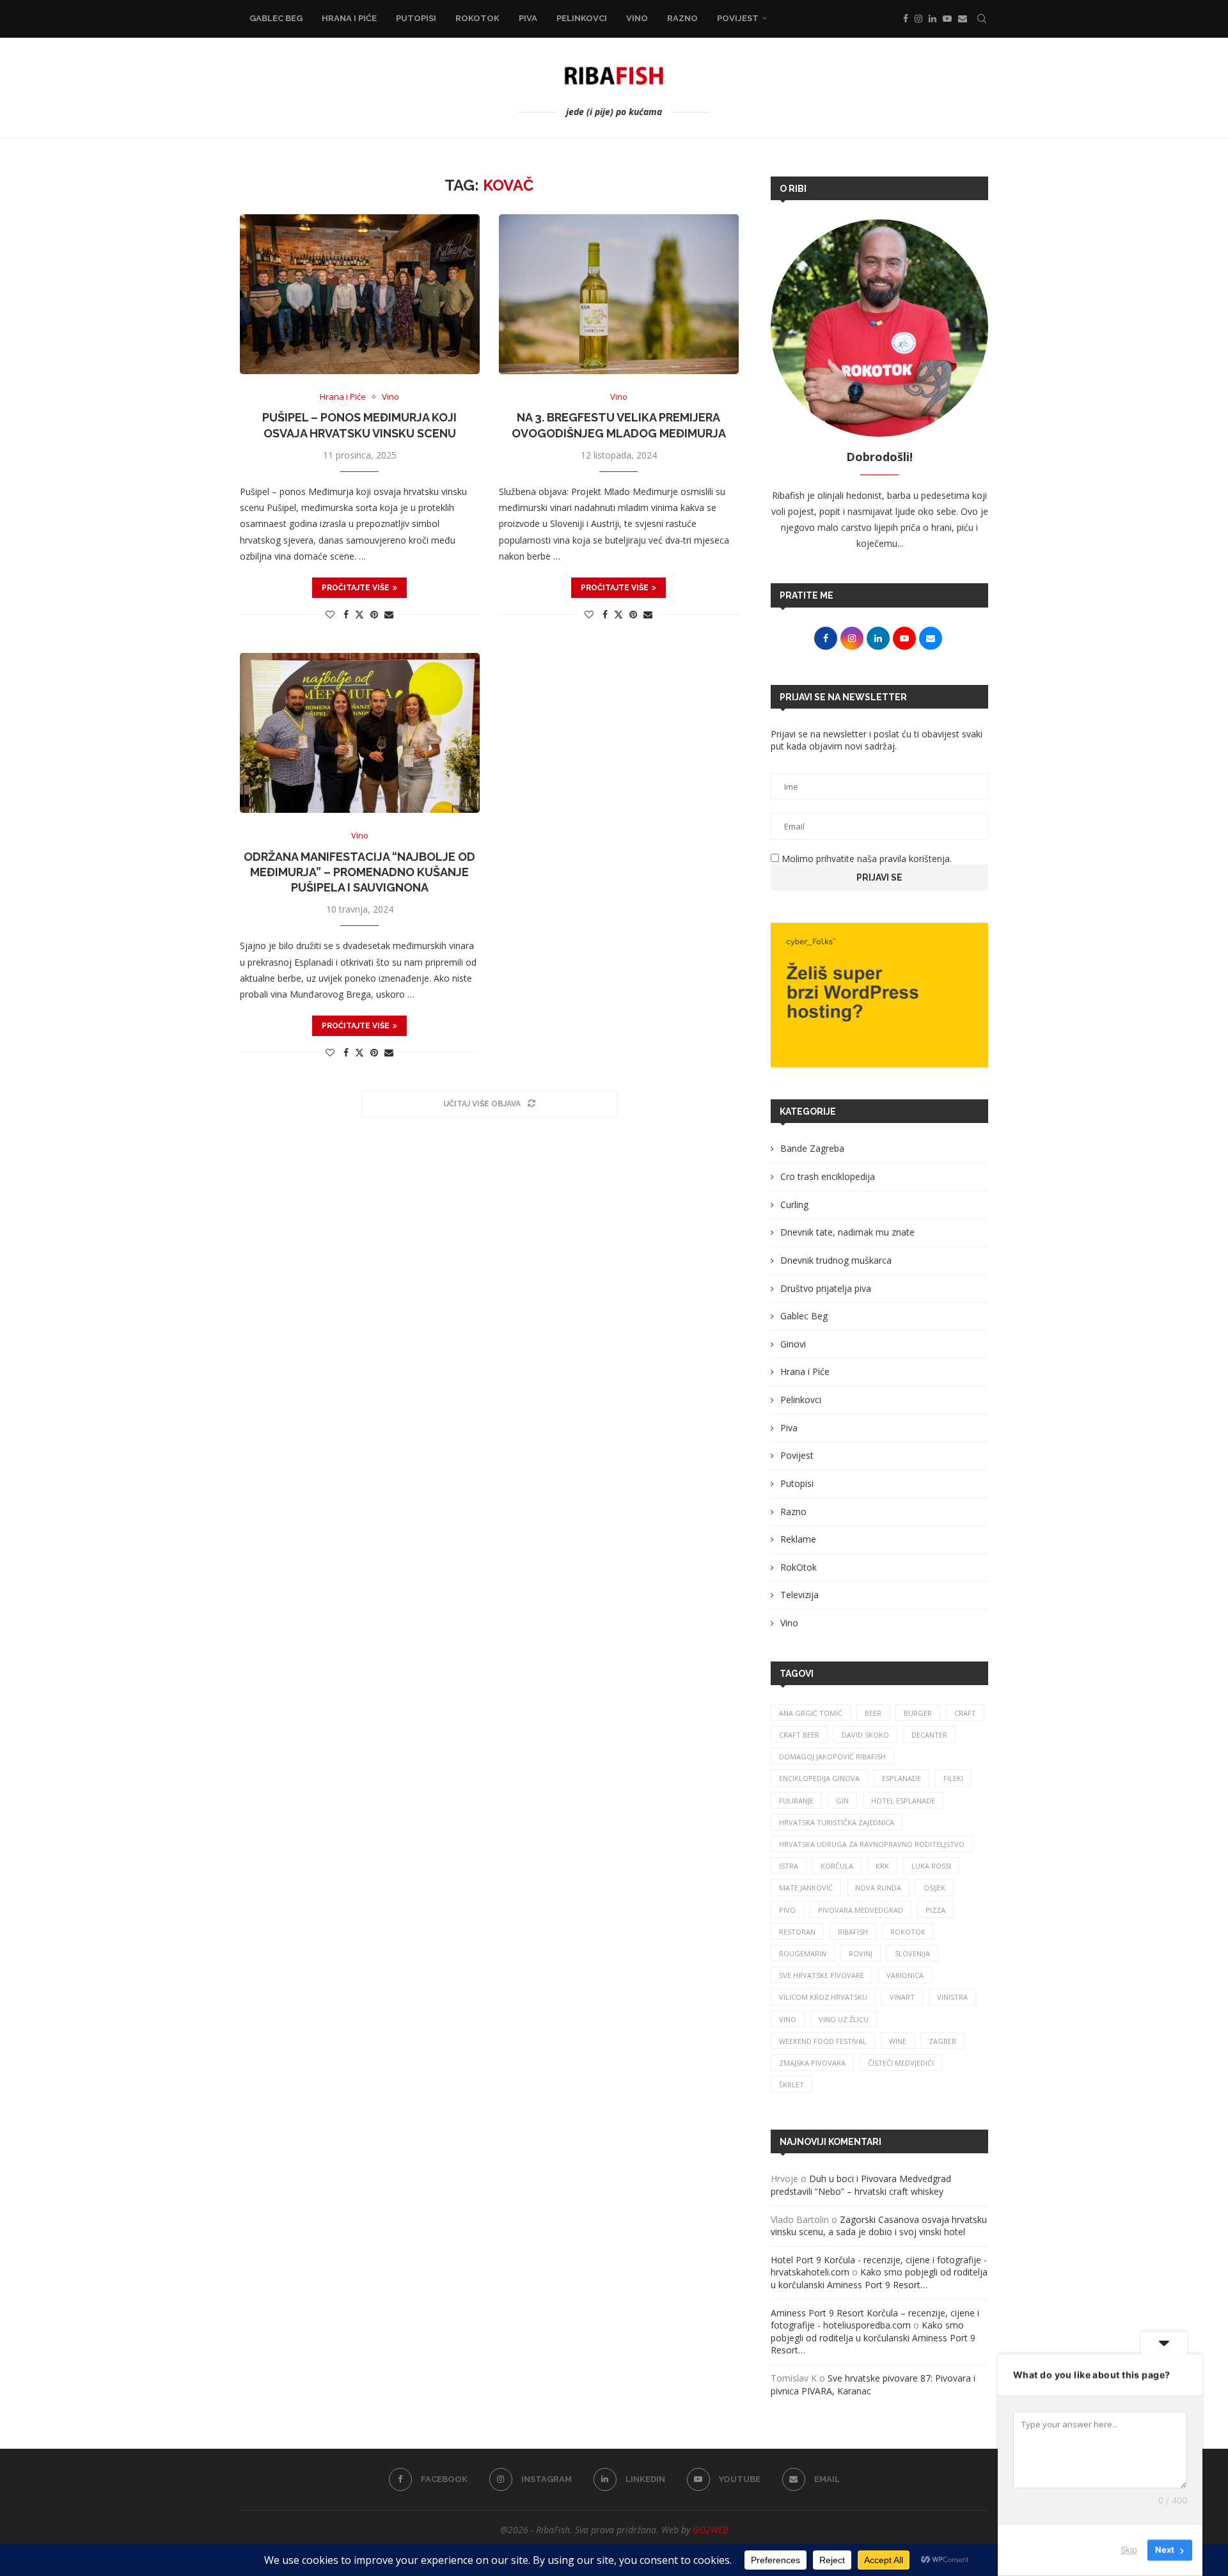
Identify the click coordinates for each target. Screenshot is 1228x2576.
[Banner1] (879, 995)
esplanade (901, 1778)
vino (788, 2019)
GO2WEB (710, 2530)
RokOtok (477, 18)
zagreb (942, 2041)
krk (882, 1866)
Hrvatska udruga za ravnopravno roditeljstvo (872, 1844)
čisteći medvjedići (901, 2063)
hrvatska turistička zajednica (837, 1822)
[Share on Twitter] (359, 614)
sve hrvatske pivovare (822, 1975)
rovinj (861, 1953)
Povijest (738, 18)
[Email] (963, 19)
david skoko (865, 1735)
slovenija (912, 1953)
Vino (637, 18)
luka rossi (931, 1866)
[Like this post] (330, 614)
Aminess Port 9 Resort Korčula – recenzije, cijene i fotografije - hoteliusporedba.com (875, 2319)
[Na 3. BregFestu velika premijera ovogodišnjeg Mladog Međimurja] (619, 294)
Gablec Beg (276, 18)
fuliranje (796, 1801)
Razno (682, 18)
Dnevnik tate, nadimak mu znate (847, 1232)
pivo (787, 1910)
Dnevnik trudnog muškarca (836, 1260)
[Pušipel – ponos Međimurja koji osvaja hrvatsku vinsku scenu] (360, 294)
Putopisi (416, 18)
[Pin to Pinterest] (374, 614)
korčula (837, 1866)
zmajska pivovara (812, 2063)
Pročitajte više (356, 588)
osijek (934, 1888)
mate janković (806, 1888)
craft (965, 1713)
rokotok (908, 1932)
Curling (794, 1205)
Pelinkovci (582, 18)
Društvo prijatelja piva (826, 1288)
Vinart (902, 1997)
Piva (528, 18)
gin (842, 1801)
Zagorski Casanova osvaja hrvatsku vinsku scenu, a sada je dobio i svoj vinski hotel (879, 2226)
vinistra (952, 1997)
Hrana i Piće (349, 18)
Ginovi (793, 1344)
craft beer (799, 1735)
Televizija (799, 1595)
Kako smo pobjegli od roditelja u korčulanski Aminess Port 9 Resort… (879, 2278)
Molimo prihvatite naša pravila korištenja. (865, 859)
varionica (905, 1975)
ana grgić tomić (811, 1713)
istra (789, 1866)
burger (918, 1713)
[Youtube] (947, 19)
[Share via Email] (389, 614)
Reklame (798, 1539)
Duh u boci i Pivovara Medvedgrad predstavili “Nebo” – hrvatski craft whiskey (861, 2185)
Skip (1129, 2550)
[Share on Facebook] (346, 614)
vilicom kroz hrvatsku (823, 1997)
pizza (935, 1910)
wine (898, 2041)
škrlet (791, 2085)
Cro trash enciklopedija (828, 1176)
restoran (797, 1932)
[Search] (982, 19)
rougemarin (803, 1953)
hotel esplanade (903, 1801)
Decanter (929, 1735)
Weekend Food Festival (823, 2041)
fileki (953, 1778)
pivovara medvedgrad (861, 1910)
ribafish (853, 1932)
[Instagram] (918, 19)
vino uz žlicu (844, 2019)
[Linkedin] (933, 19)
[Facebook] (906, 19)
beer (873, 1713)
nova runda (878, 1888)
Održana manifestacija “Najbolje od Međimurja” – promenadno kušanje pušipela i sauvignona (359, 872)
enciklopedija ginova (819, 1778)
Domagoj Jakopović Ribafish (832, 1756)
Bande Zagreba (812, 1148)
